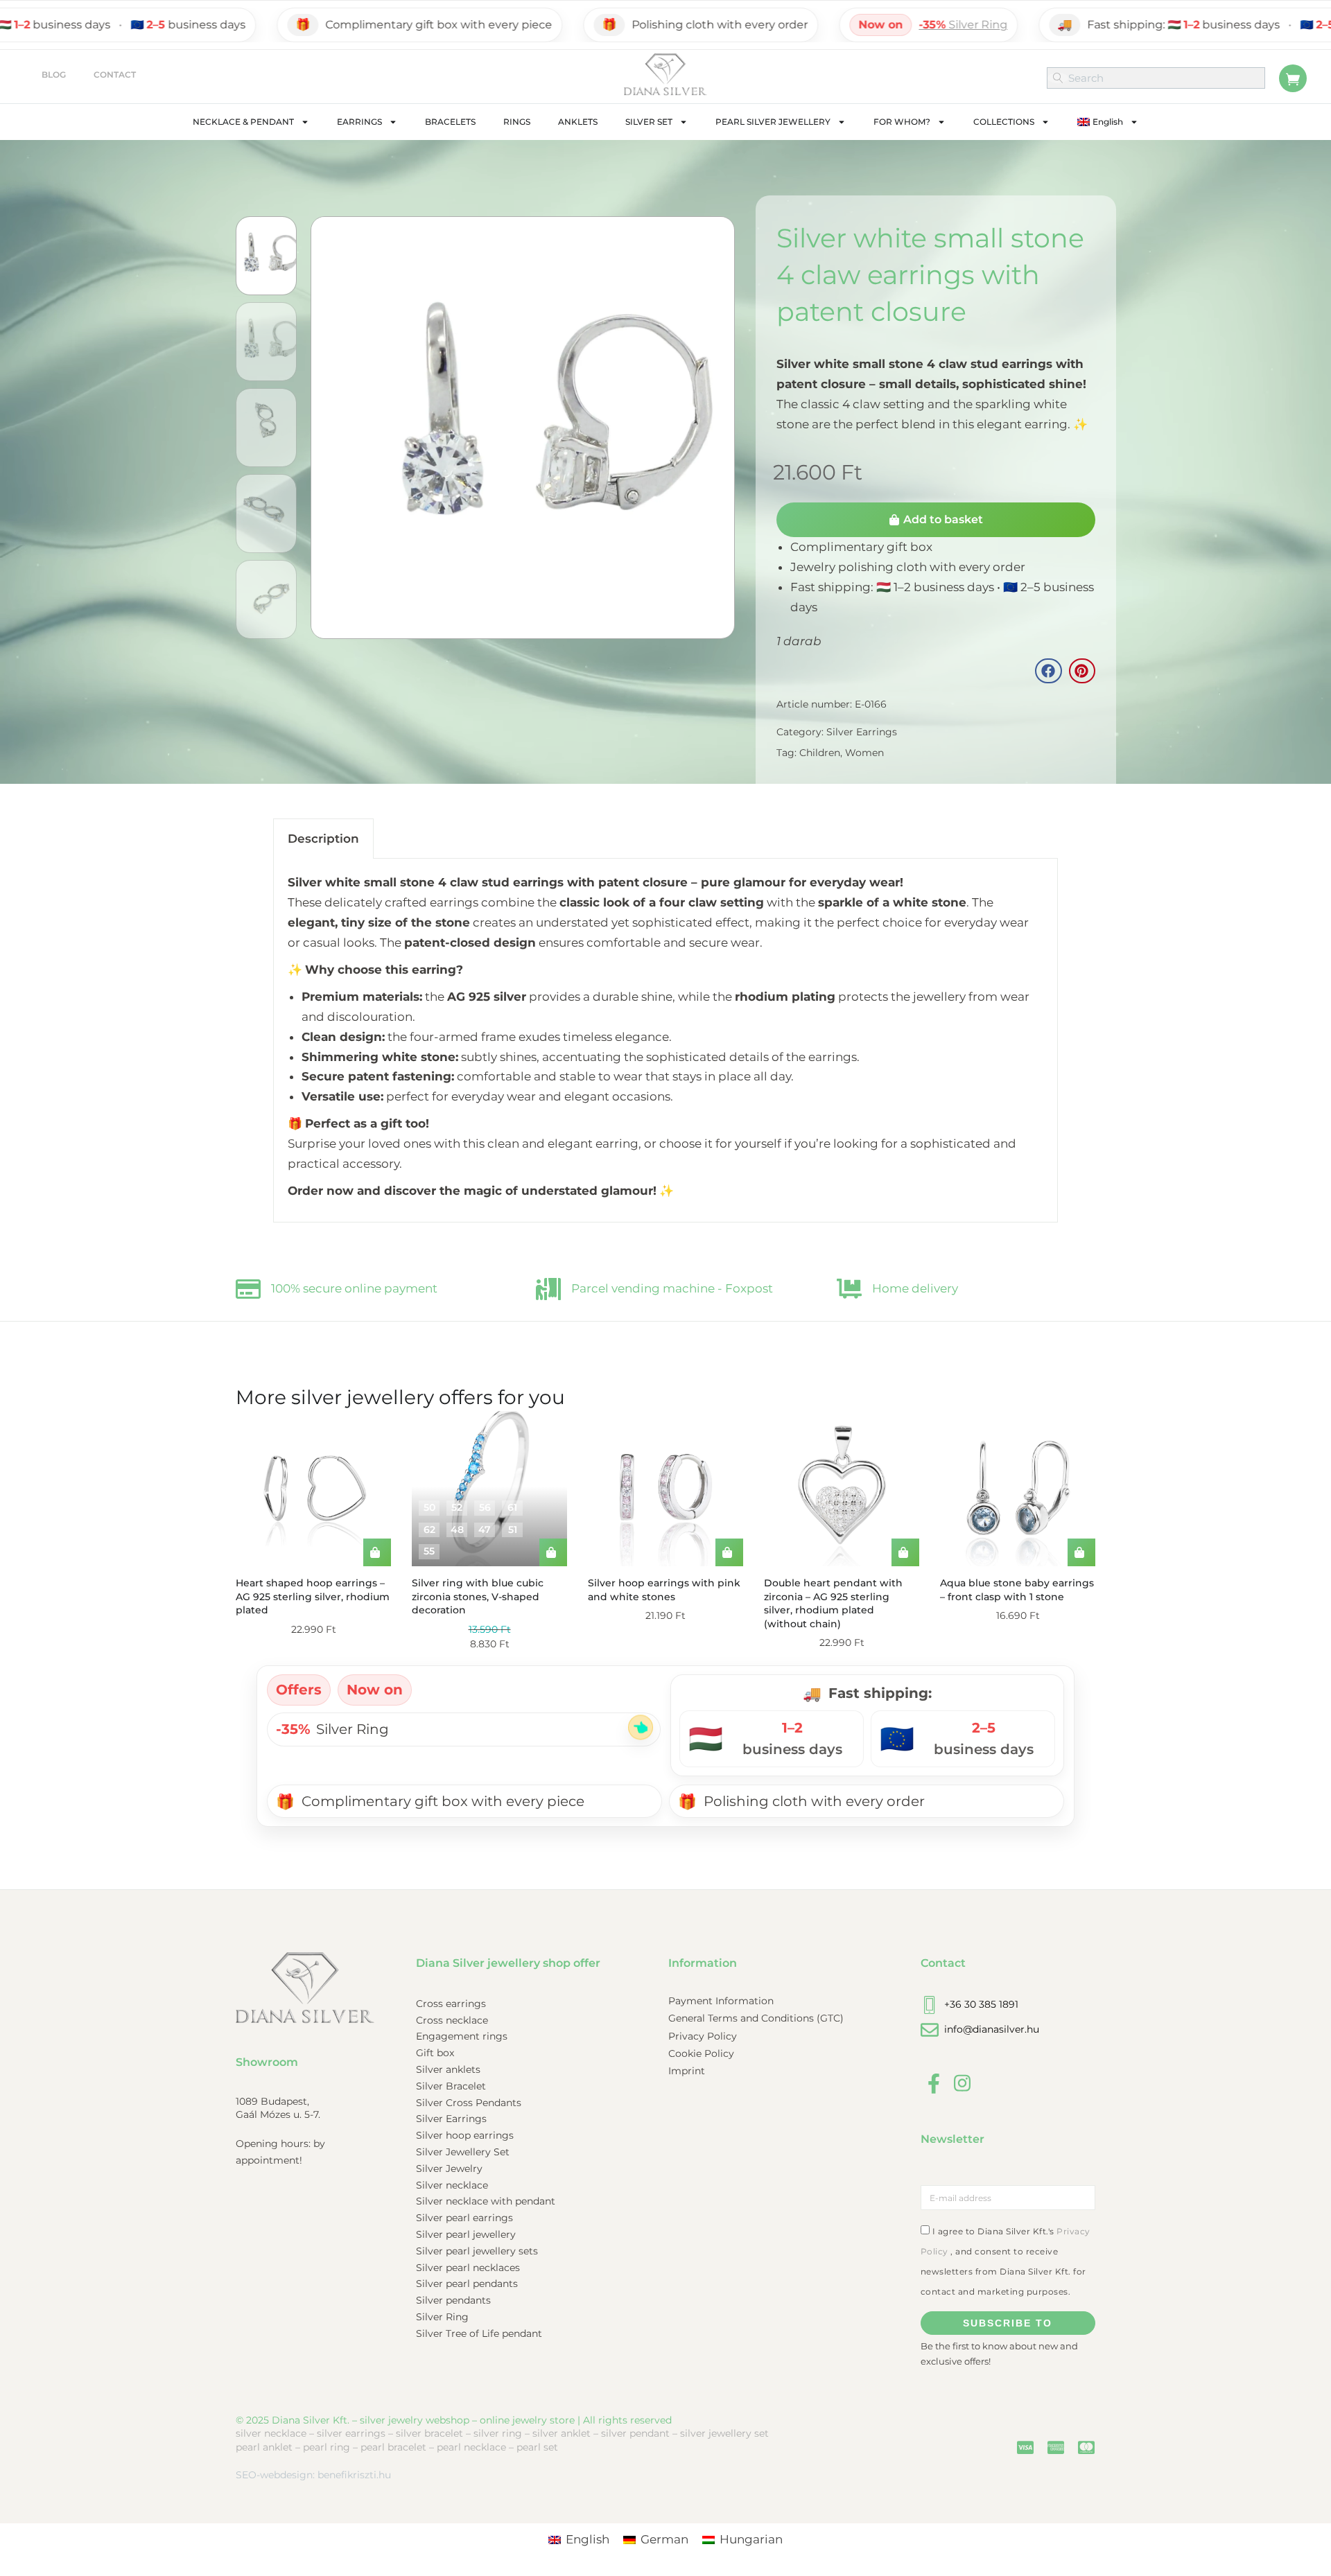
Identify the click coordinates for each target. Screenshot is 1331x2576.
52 (457, 1507)
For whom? (902, 122)
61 (512, 1507)
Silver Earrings (862, 732)
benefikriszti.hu (354, 2475)
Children (820, 753)
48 (457, 1530)
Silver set (649, 122)
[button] (1048, 671)
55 (429, 1551)
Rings (517, 122)
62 (429, 1530)
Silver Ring (869, 25)
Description (323, 839)
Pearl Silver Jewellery (773, 122)
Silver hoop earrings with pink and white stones (664, 1590)
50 (429, 1507)
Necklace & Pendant (243, 122)
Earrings (359, 122)
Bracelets (450, 122)
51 (513, 1530)
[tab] (323, 839)
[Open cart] (1293, 78)
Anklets (578, 122)
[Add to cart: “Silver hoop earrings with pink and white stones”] (729, 1552)
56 (485, 1507)
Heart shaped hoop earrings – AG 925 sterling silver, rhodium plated (313, 1596)
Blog (54, 75)
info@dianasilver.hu (992, 2029)
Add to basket (943, 519)
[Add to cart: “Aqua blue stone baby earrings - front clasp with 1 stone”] (1081, 1552)
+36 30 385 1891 (981, 2004)
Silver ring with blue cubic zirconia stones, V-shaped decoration (478, 1596)
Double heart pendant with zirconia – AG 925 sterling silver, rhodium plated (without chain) (833, 1603)
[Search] (1058, 78)
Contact (115, 75)
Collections (1004, 122)
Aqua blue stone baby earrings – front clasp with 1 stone (1017, 1590)
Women (864, 753)
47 (485, 1530)
